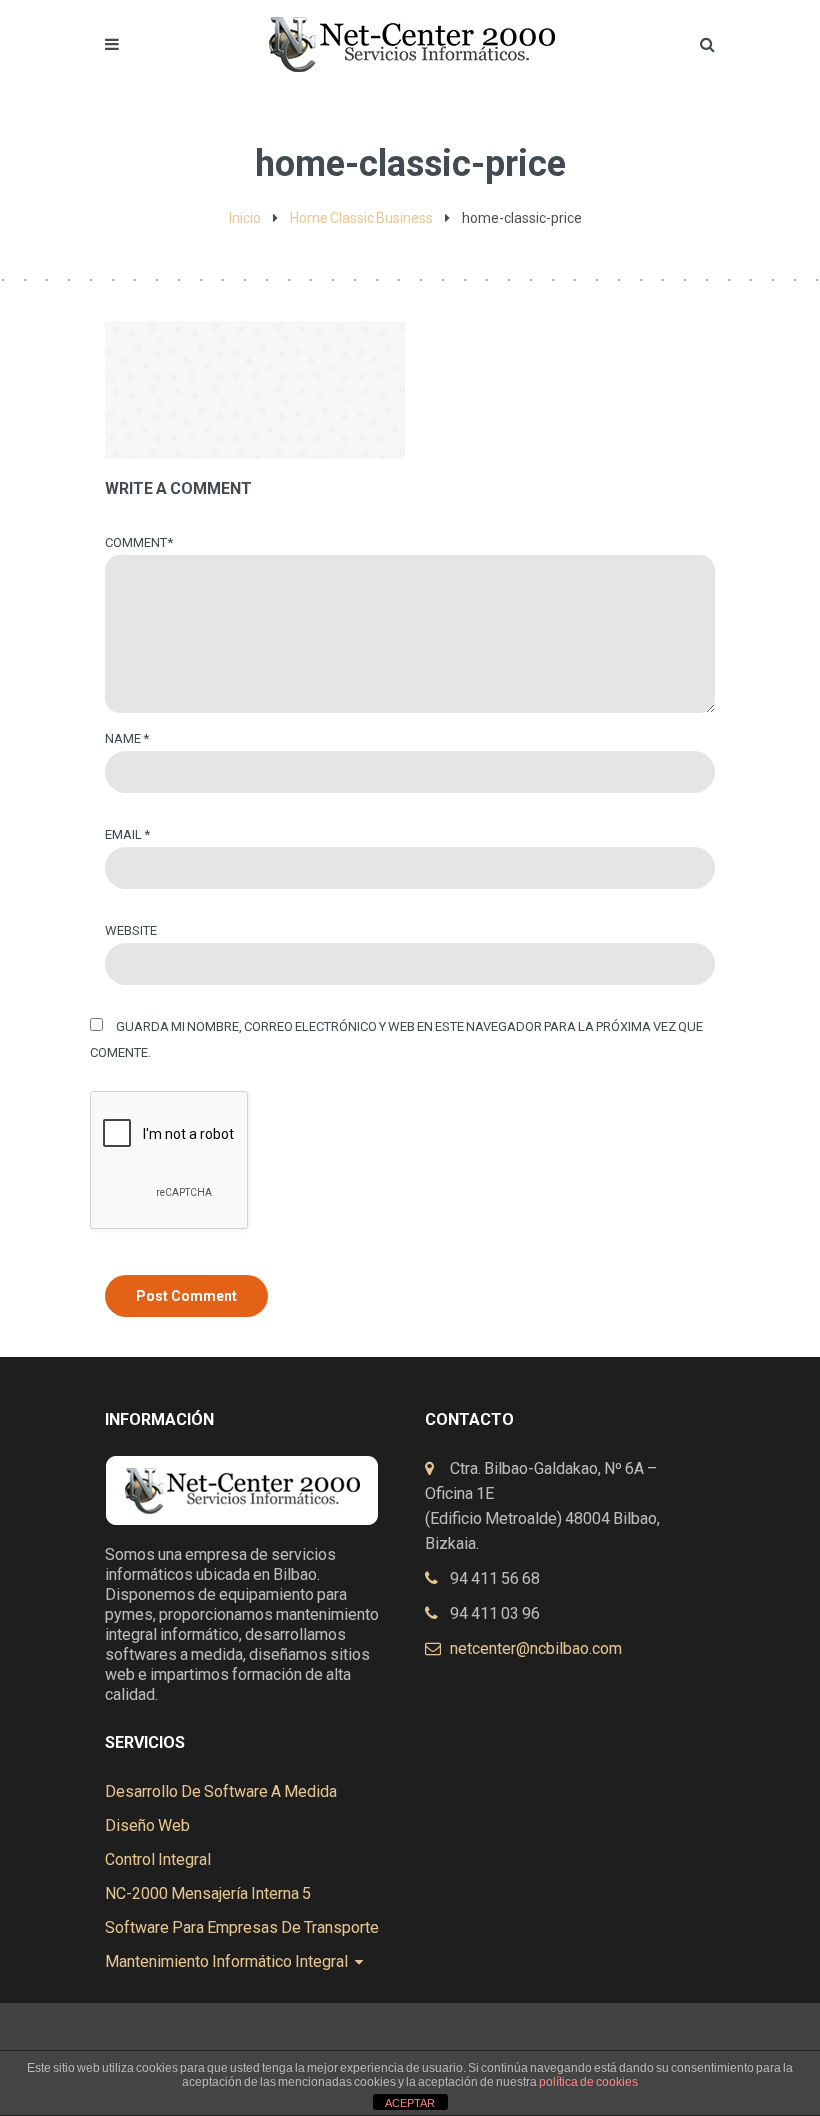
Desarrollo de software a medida (221, 1791)
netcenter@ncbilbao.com (536, 1648)
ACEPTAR (410, 2103)
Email (127, 834)
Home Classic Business (361, 218)
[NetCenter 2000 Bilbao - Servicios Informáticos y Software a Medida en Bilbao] (410, 27)
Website (131, 930)
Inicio (245, 218)
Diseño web (147, 1825)
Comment (139, 542)
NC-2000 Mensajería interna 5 (208, 1893)
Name (127, 738)
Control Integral (158, 1859)
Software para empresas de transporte (242, 1927)
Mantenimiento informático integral (226, 1961)
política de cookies (588, 2082)
